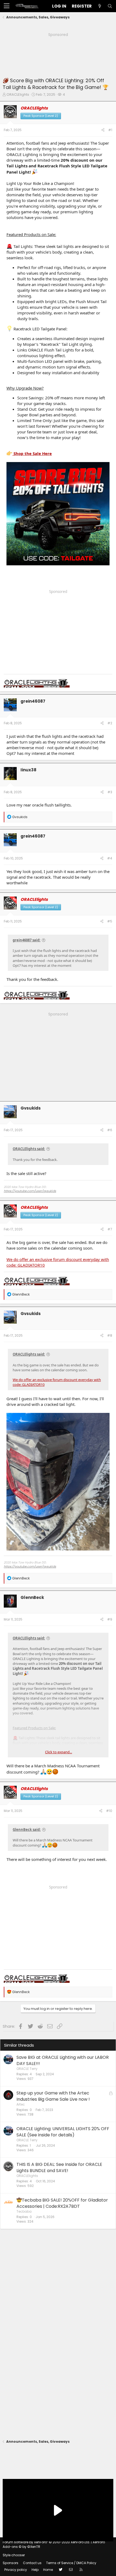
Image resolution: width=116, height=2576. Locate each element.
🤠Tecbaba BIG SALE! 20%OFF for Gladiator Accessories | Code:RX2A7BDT (62, 2203)
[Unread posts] (100, 6)
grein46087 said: (27, 940)
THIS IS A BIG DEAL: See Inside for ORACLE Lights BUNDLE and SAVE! (59, 2167)
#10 (109, 1811)
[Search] (110, 6)
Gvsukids (31, 1108)
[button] (7, 6)
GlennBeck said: (27, 1830)
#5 (110, 921)
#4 (110, 858)
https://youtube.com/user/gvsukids (30, 1191)
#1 (110, 130)
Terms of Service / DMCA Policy (71, 2563)
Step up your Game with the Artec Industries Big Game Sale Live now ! (53, 2096)
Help (35, 2570)
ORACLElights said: (29, 1149)
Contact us (32, 2563)
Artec (21, 2104)
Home (48, 2570)
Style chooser (14, 2555)
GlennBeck (32, 1597)
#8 (110, 1335)
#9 (110, 1619)
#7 (110, 1229)
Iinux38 (28, 770)
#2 (110, 723)
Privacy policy (16, 2570)
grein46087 (33, 701)
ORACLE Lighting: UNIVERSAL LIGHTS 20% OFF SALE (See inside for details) (63, 2132)
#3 (110, 792)
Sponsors (11, 2563)
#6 (110, 1130)
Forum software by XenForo (46, 2542)
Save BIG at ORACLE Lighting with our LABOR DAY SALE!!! (63, 2060)
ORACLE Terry (27, 2069)
